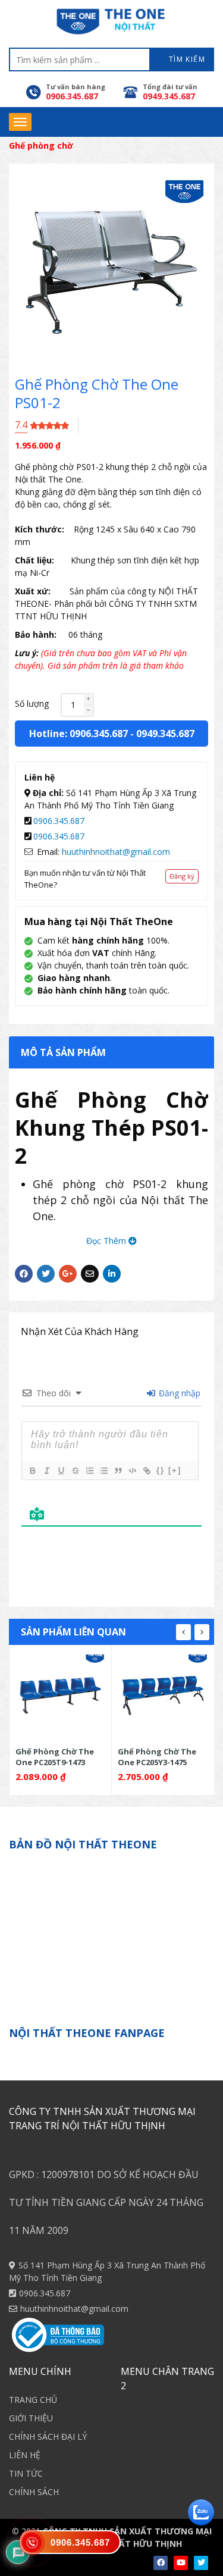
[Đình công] (75, 1471)
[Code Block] (132, 1471)
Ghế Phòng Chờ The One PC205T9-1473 (55, 1756)
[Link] (146, 1471)
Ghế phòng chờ (41, 145)
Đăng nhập (178, 1393)
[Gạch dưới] (61, 1471)
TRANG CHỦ (33, 2400)
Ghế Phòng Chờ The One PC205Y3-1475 (157, 1756)
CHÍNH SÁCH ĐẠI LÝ (48, 2436)
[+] (175, 1470)
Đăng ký (182, 876)
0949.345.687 (165, 734)
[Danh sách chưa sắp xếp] (103, 1471)
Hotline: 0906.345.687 (78, 734)
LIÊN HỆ (25, 2455)
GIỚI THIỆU (31, 2418)
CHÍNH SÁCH (34, 2492)
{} (161, 1470)
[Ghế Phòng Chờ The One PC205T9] (61, 1696)
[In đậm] (32, 1471)
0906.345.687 (59, 821)
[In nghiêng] (46, 1471)
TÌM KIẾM (186, 59)
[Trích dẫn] (118, 1471)
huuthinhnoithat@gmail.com (116, 852)
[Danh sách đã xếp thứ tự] (89, 1471)
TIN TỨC (26, 2473)
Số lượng (32, 703)
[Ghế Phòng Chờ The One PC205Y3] (163, 1696)
